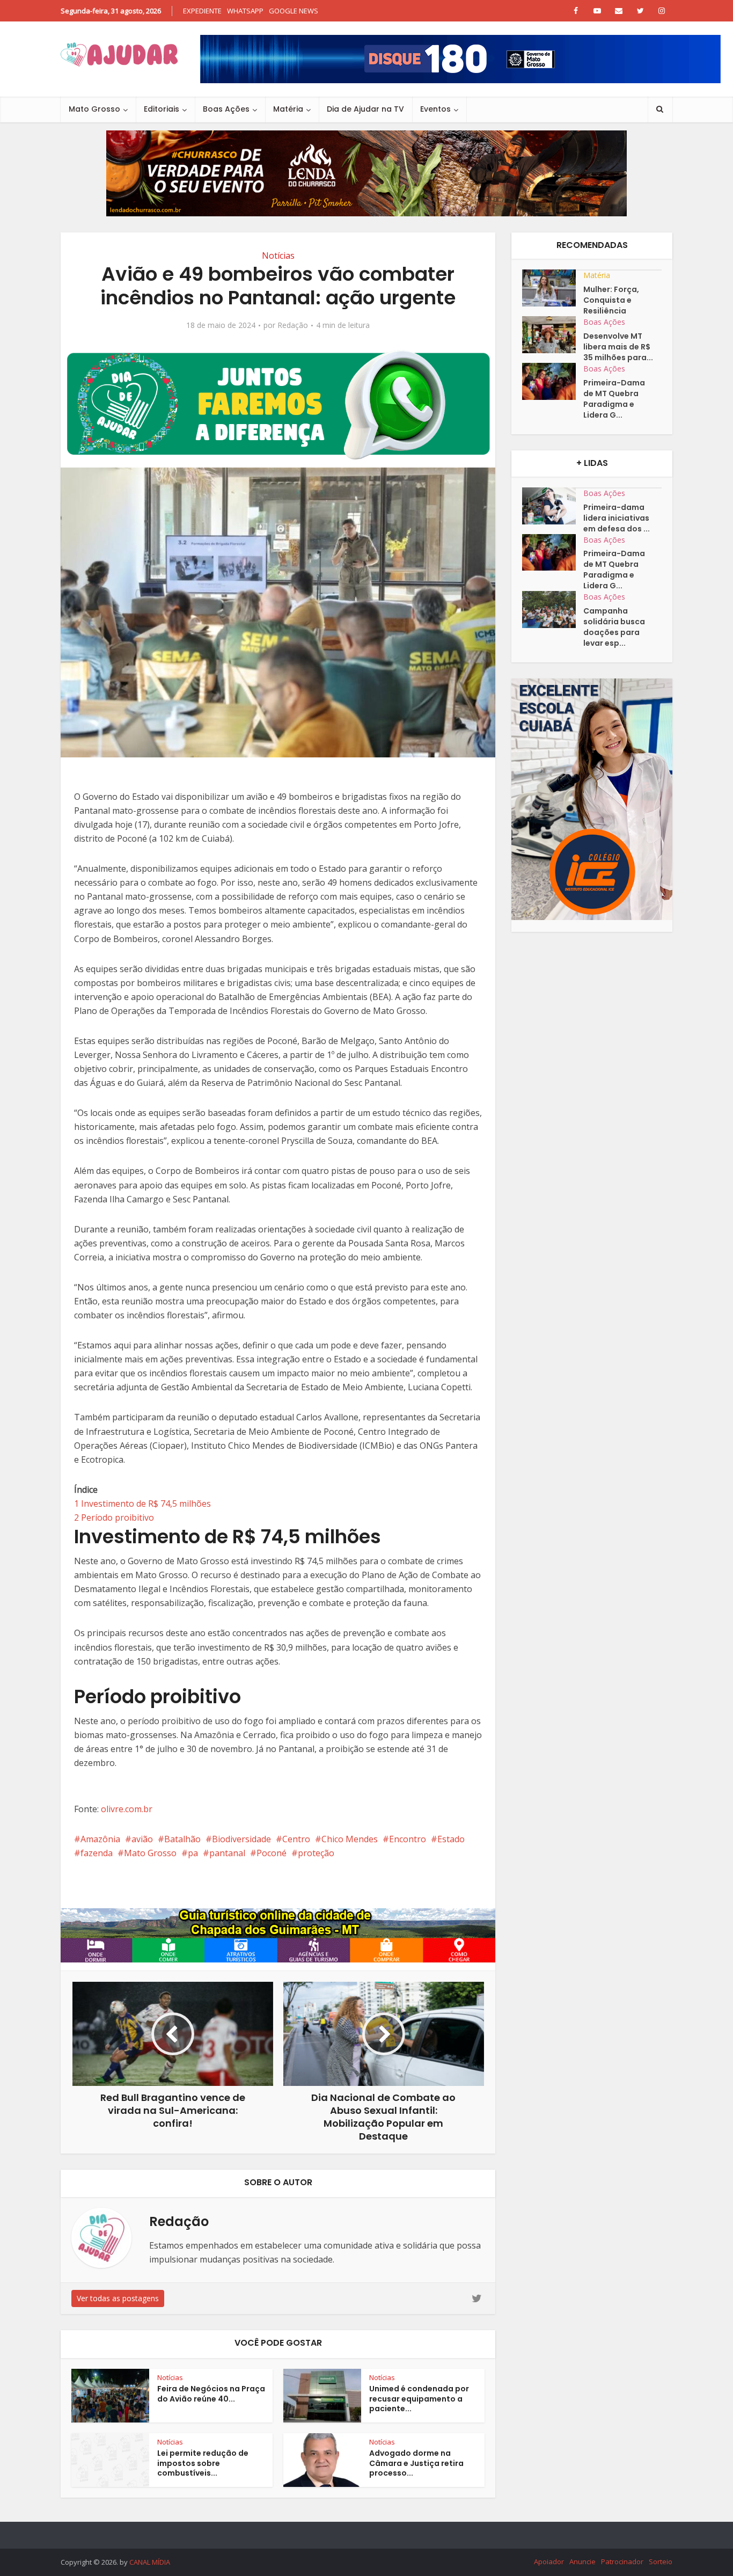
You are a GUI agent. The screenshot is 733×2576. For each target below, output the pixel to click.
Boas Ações (226, 109)
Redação (293, 325)
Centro (296, 1839)
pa (193, 1853)
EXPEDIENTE (202, 11)
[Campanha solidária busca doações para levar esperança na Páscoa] (553, 610)
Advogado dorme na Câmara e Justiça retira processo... (416, 2463)
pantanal (227, 1853)
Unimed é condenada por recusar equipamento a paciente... (419, 2399)
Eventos (435, 109)
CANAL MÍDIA (150, 2562)
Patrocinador (622, 2562)
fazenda (97, 1853)
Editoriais (162, 109)
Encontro (408, 1839)
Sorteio (661, 2562)
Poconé (272, 1853)
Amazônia (100, 1839)
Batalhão (182, 1839)
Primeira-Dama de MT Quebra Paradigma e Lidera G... (614, 399)
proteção (316, 1853)
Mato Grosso (94, 109)
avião (142, 1839)
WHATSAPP (245, 11)
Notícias (278, 256)
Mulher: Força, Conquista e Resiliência (611, 300)
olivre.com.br (127, 1809)
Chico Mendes (350, 1839)
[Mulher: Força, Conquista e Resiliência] (553, 288)
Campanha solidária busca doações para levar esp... (614, 627)
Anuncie (582, 2562)
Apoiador (549, 2562)
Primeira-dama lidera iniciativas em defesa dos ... (617, 518)
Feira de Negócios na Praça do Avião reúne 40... (211, 2394)
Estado (451, 1839)
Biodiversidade (241, 1839)
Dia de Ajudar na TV (365, 109)
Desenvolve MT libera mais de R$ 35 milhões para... (618, 347)
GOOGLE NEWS (294, 11)
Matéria (288, 109)
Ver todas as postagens (118, 2298)
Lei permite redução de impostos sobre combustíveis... (203, 2463)
